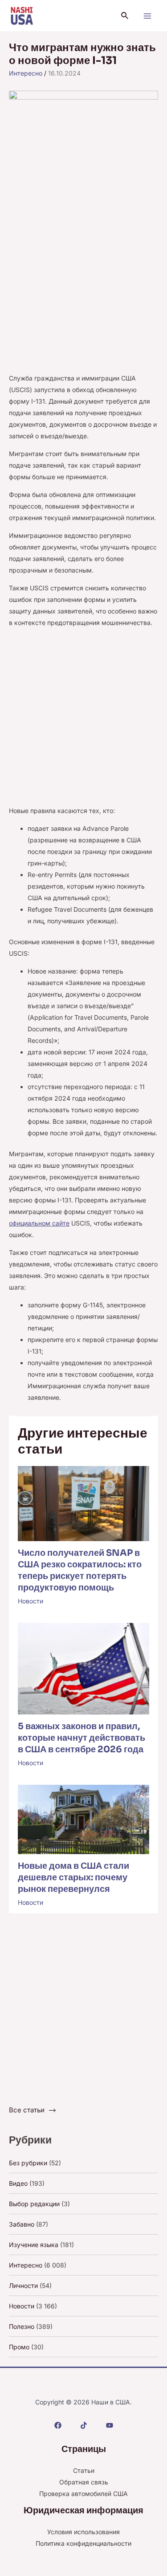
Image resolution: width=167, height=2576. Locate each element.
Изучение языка (34, 2245)
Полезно (22, 2326)
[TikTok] (84, 2425)
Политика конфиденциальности (83, 2543)
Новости (31, 1601)
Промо (19, 2347)
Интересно (26, 73)
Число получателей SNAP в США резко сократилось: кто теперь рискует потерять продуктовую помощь (80, 1570)
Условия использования (83, 2532)
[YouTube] (110, 2425)
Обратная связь (84, 2482)
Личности (23, 2286)
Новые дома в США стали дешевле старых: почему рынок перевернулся (73, 1877)
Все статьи (27, 2110)
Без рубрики (28, 2163)
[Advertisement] (83, 286)
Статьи (84, 2470)
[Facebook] (58, 2425)
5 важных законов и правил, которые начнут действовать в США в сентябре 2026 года (81, 1738)
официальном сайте (39, 1223)
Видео (18, 2183)
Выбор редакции (34, 2204)
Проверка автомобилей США (83, 2494)
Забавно (22, 2224)
